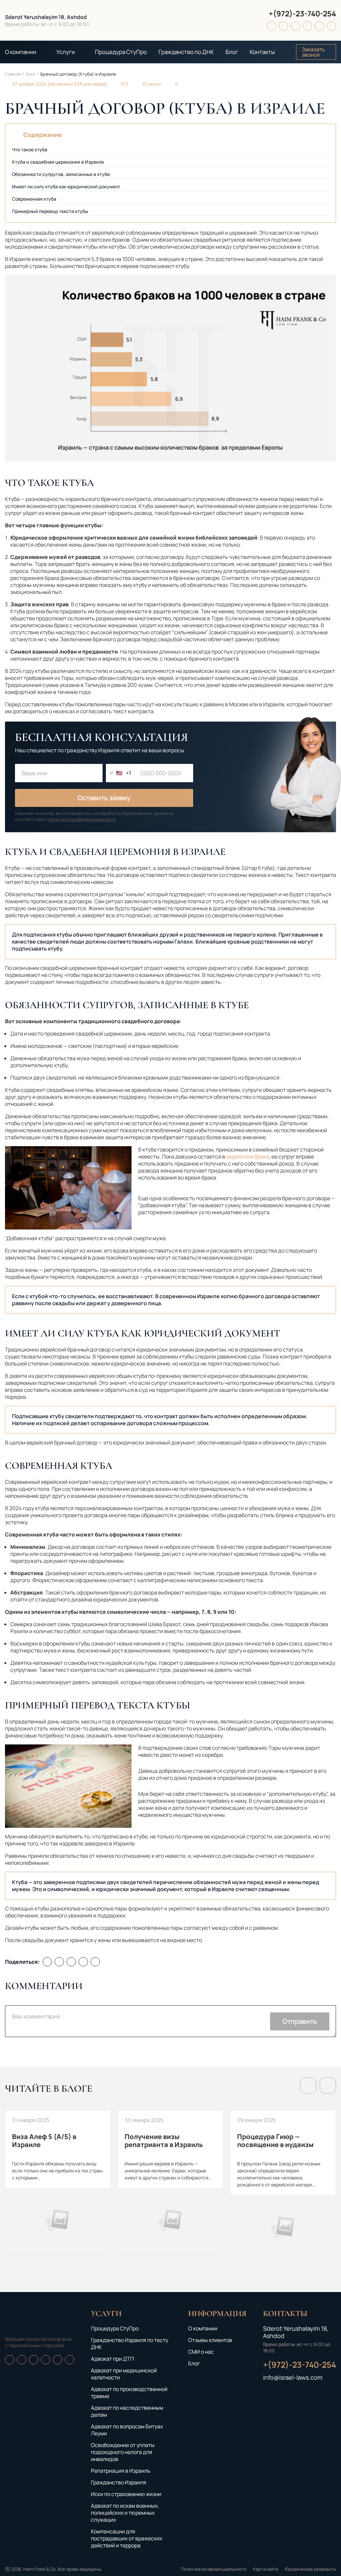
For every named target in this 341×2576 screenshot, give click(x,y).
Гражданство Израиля (119, 2482)
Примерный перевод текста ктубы (50, 211)
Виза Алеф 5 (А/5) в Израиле (58, 2183)
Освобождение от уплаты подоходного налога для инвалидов (123, 2452)
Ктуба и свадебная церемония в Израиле (58, 162)
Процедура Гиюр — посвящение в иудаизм (283, 2186)
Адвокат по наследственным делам (127, 2411)
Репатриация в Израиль (121, 2471)
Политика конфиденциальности (214, 2569)
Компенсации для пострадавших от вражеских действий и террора (127, 2538)
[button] (308, 2086)
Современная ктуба (34, 199)
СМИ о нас (201, 2352)
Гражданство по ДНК (186, 52)
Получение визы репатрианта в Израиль (170, 2183)
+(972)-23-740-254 (302, 14)
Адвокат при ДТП (112, 2359)
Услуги (66, 52)
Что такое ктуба (30, 149)
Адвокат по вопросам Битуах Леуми (127, 2430)
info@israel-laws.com (293, 2377)
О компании (21, 52)
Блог (232, 52)
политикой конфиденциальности (82, 819)
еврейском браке (248, 1157)
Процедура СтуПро (121, 52)
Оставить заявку (104, 798)
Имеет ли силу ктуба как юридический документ (66, 186)
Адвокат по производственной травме (129, 2393)
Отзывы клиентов (210, 2340)
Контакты (262, 52)
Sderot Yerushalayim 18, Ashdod (46, 17)
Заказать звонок (313, 52)
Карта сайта (266, 2569)
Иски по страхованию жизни (126, 2494)
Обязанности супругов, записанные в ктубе (61, 174)
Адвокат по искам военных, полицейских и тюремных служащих (125, 2513)
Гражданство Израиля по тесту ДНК (130, 2344)
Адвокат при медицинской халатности (124, 2374)
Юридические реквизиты (310, 2569)
